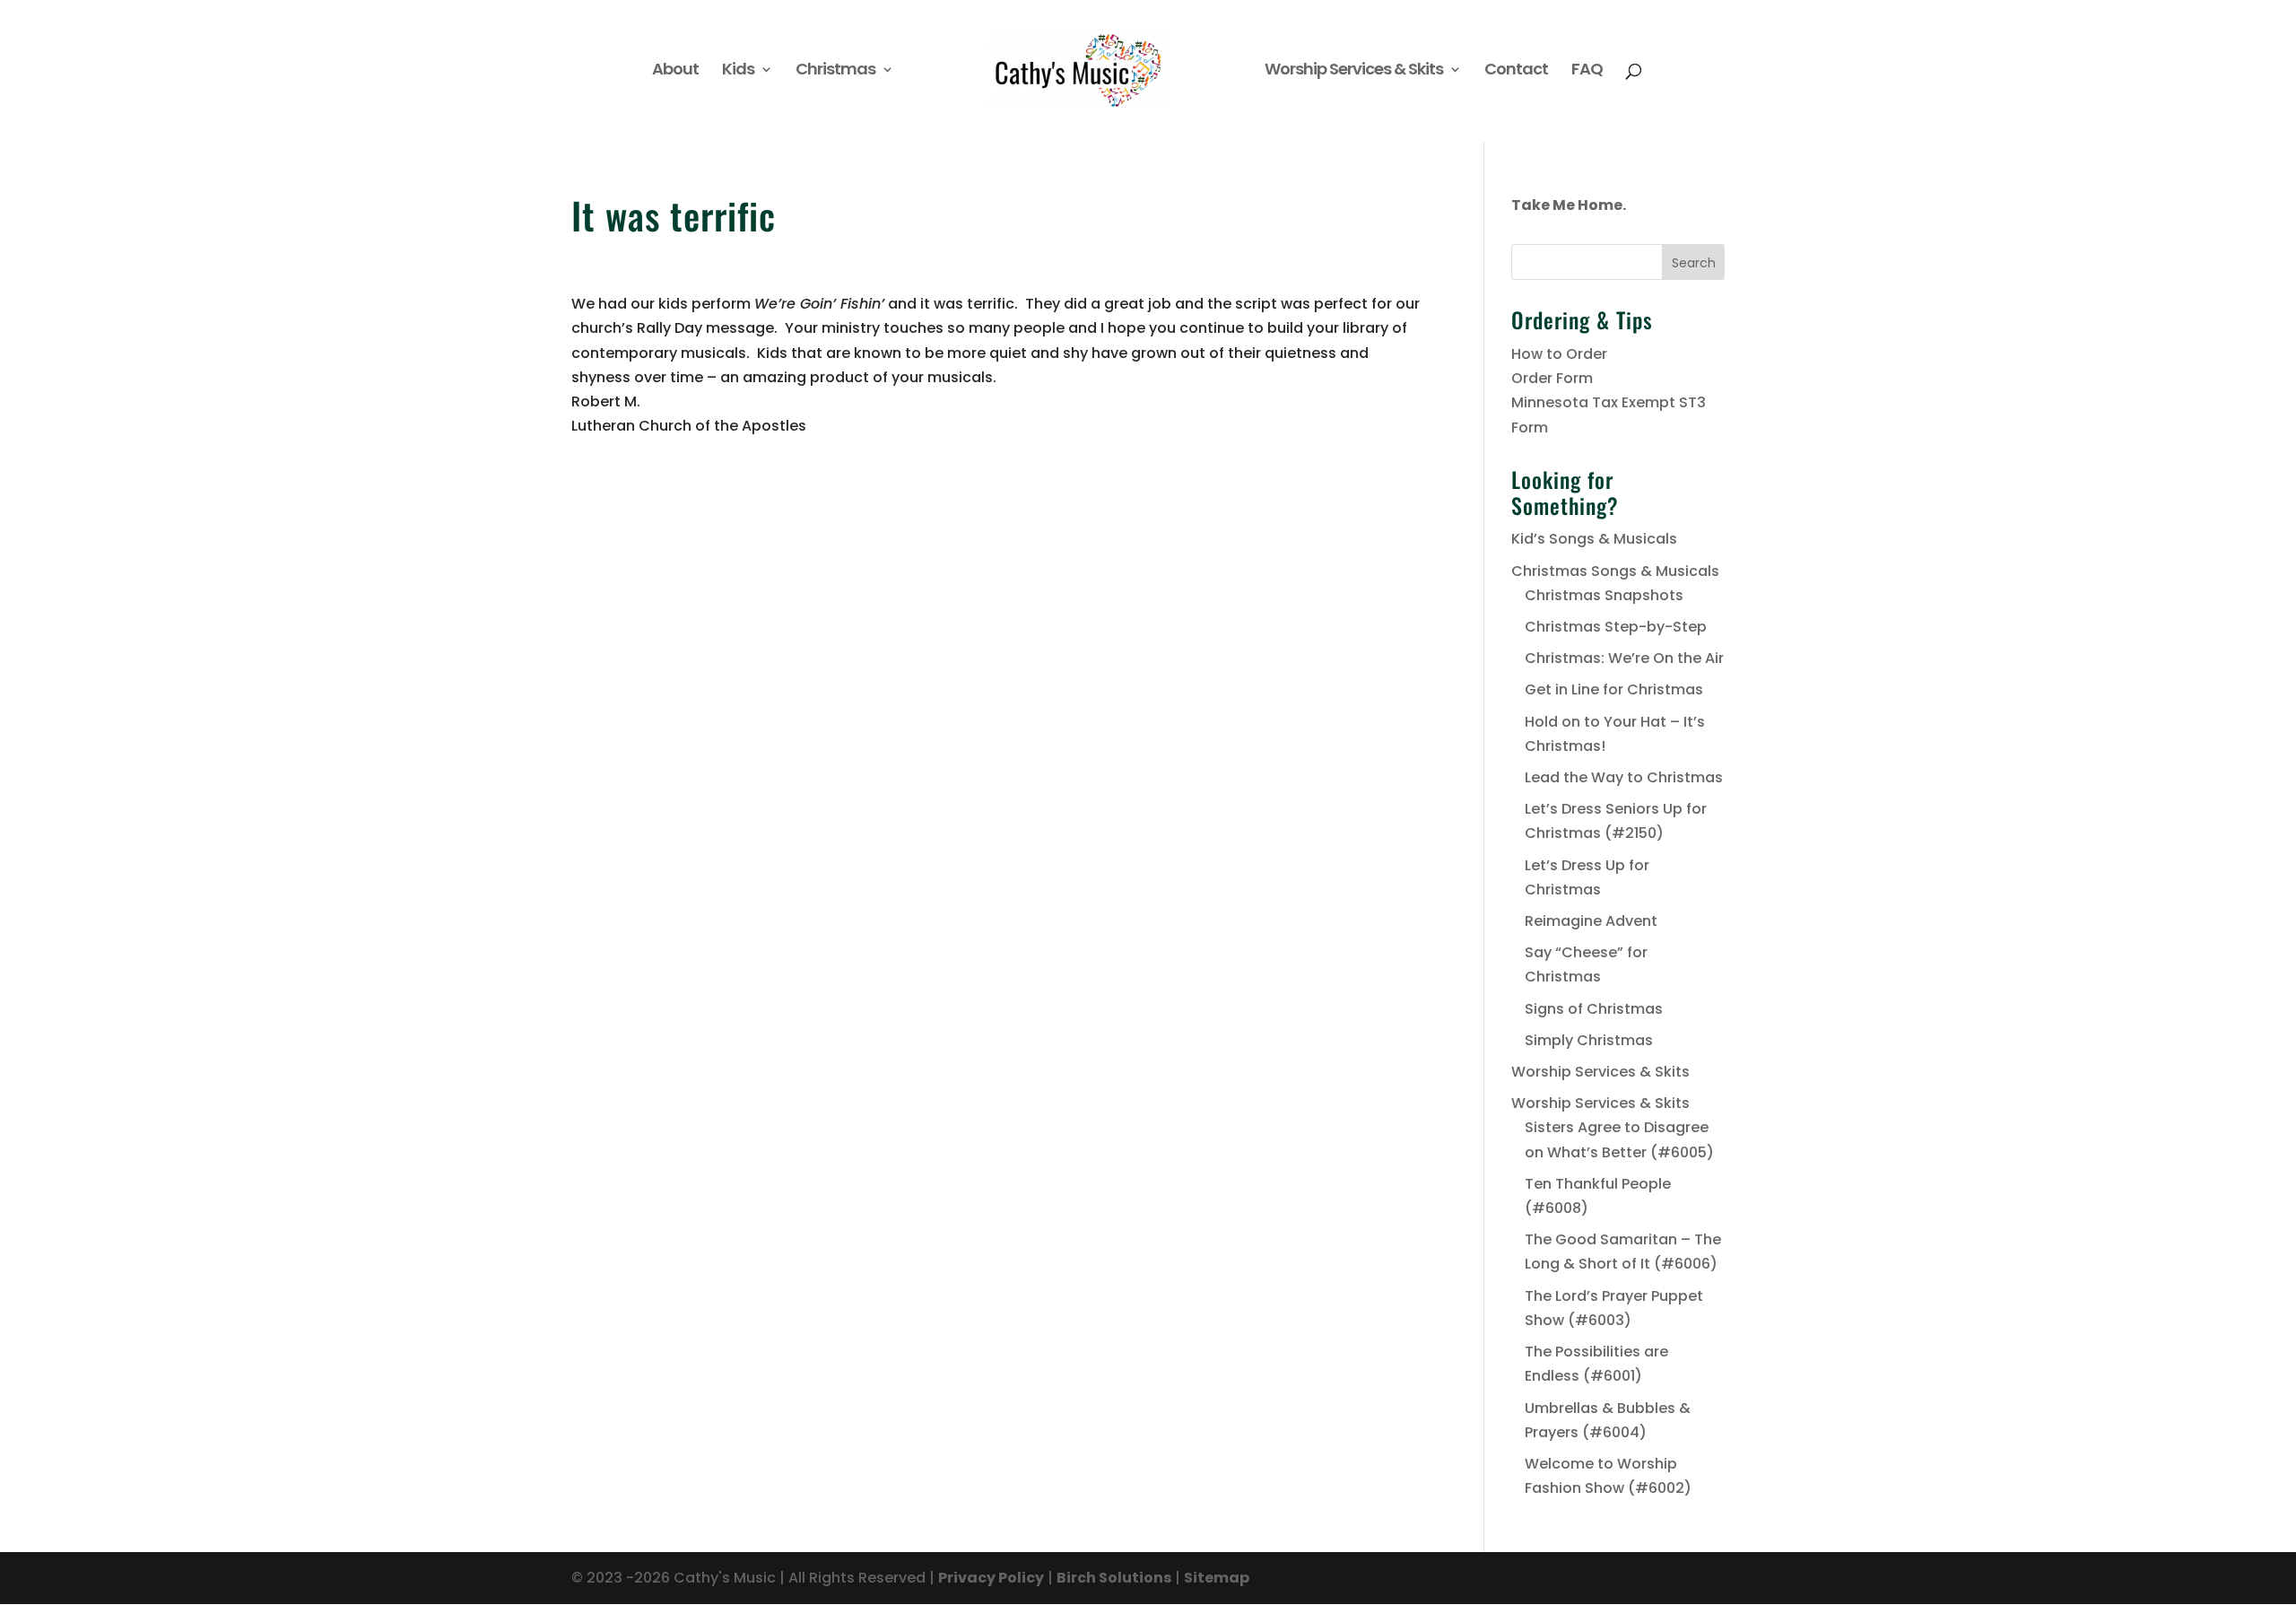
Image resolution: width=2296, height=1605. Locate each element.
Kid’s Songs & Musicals (1594, 539)
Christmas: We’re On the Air (1624, 658)
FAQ (1587, 71)
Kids (738, 71)
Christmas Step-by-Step (1616, 627)
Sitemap (1217, 1578)
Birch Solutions (1114, 1578)
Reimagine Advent (1591, 921)
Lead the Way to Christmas (1624, 777)
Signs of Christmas (1594, 1009)
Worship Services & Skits (1354, 71)
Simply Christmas (1589, 1040)
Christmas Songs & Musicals (1615, 571)
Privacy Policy (991, 1578)
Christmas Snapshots (1604, 595)
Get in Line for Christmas (1614, 689)
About (675, 71)
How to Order (1559, 354)
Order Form (1552, 378)
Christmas (835, 71)
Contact (1516, 71)
